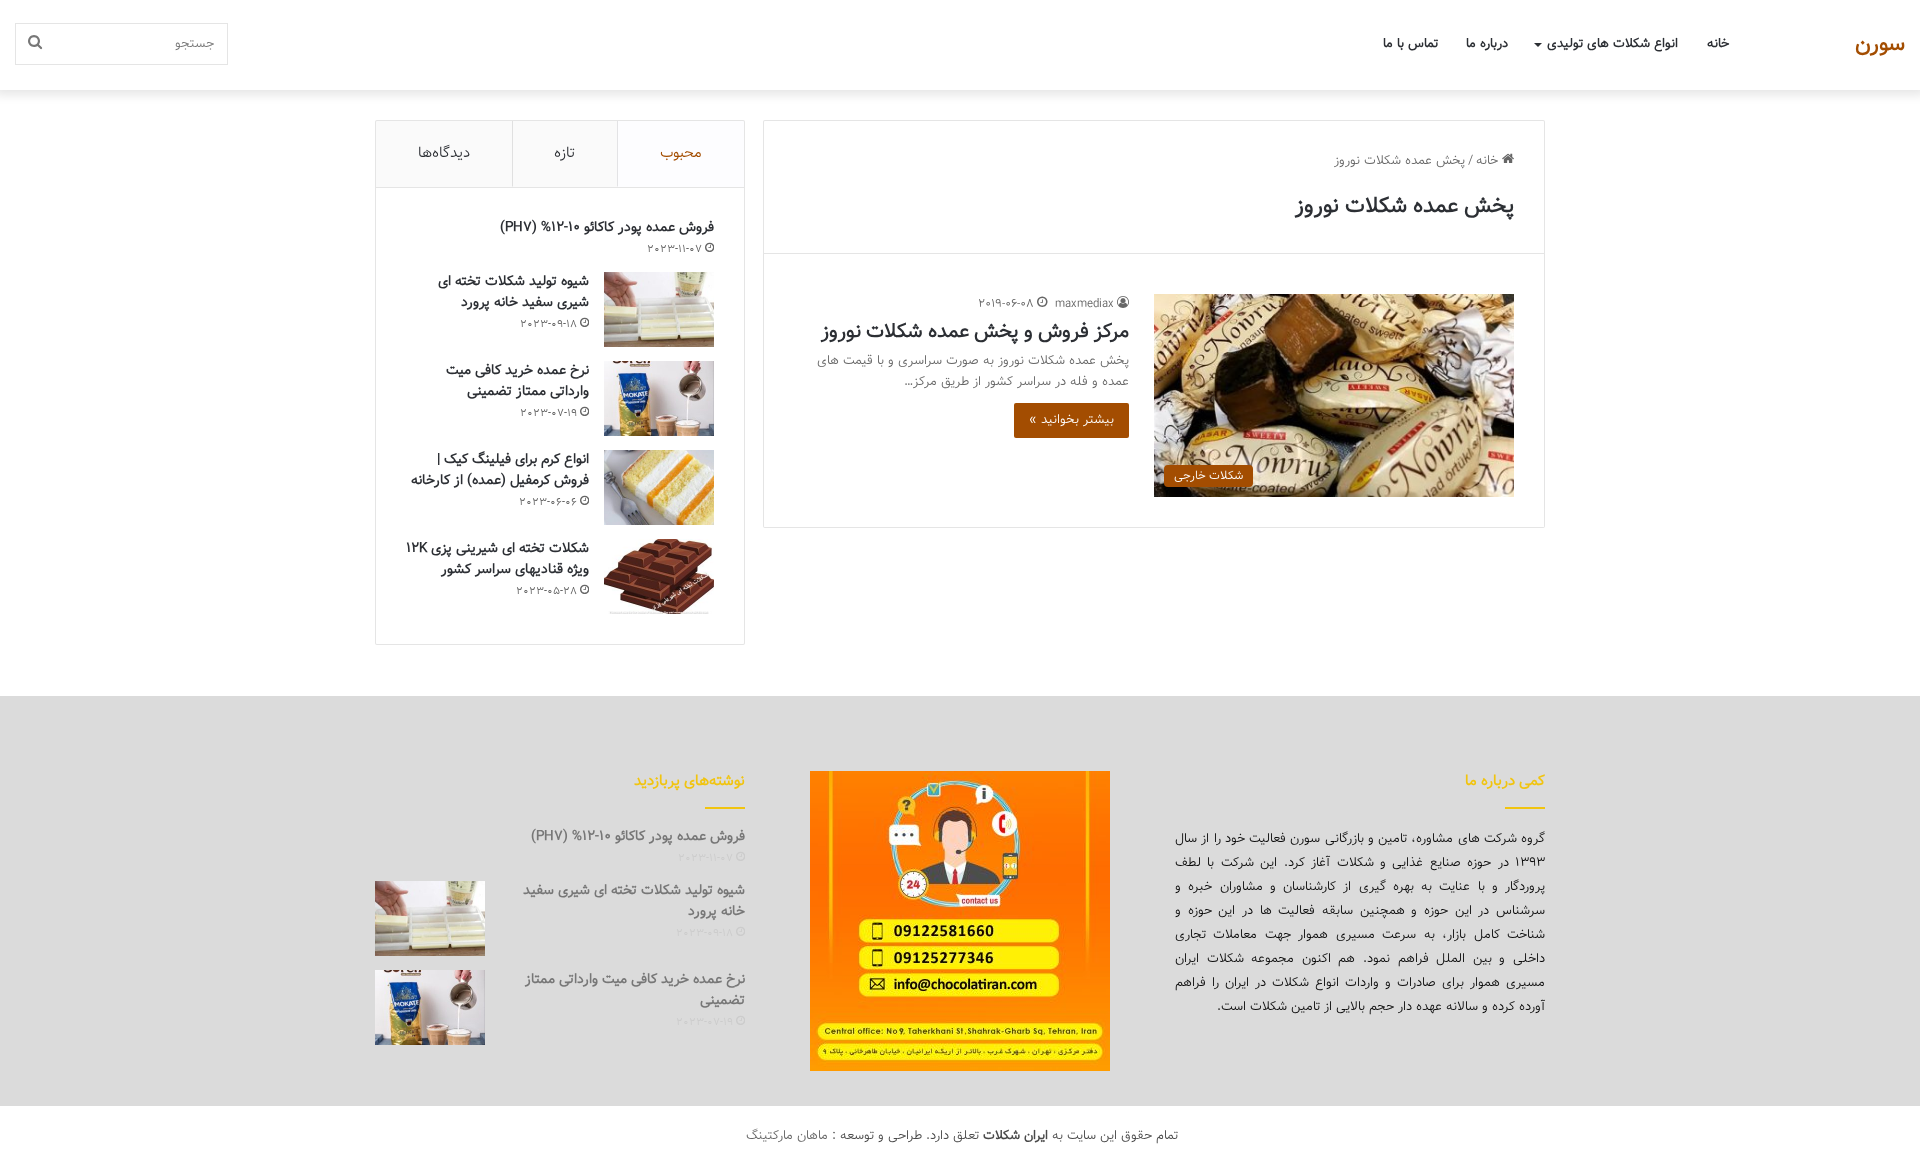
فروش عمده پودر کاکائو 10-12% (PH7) (607, 228)
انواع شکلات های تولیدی (1612, 44)
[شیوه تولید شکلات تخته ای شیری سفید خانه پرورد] (659, 309)
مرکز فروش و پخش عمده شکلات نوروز (975, 332)
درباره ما (1487, 44)
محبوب (681, 153)
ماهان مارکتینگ (787, 1136)
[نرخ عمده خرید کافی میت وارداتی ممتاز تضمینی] (659, 398)
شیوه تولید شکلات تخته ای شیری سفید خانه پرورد (513, 292)
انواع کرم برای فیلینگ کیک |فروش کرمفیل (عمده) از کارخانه (500, 470)
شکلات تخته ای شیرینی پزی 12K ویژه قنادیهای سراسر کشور (497, 559)
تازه (564, 153)
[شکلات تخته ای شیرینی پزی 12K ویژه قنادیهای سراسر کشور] (659, 576)
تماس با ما (1410, 44)
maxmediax (1084, 304)
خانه (1718, 44)
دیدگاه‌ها (444, 153)
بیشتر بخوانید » (1071, 420)
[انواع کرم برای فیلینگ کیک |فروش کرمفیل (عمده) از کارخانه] (659, 487)
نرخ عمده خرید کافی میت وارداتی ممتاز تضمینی (517, 381)
